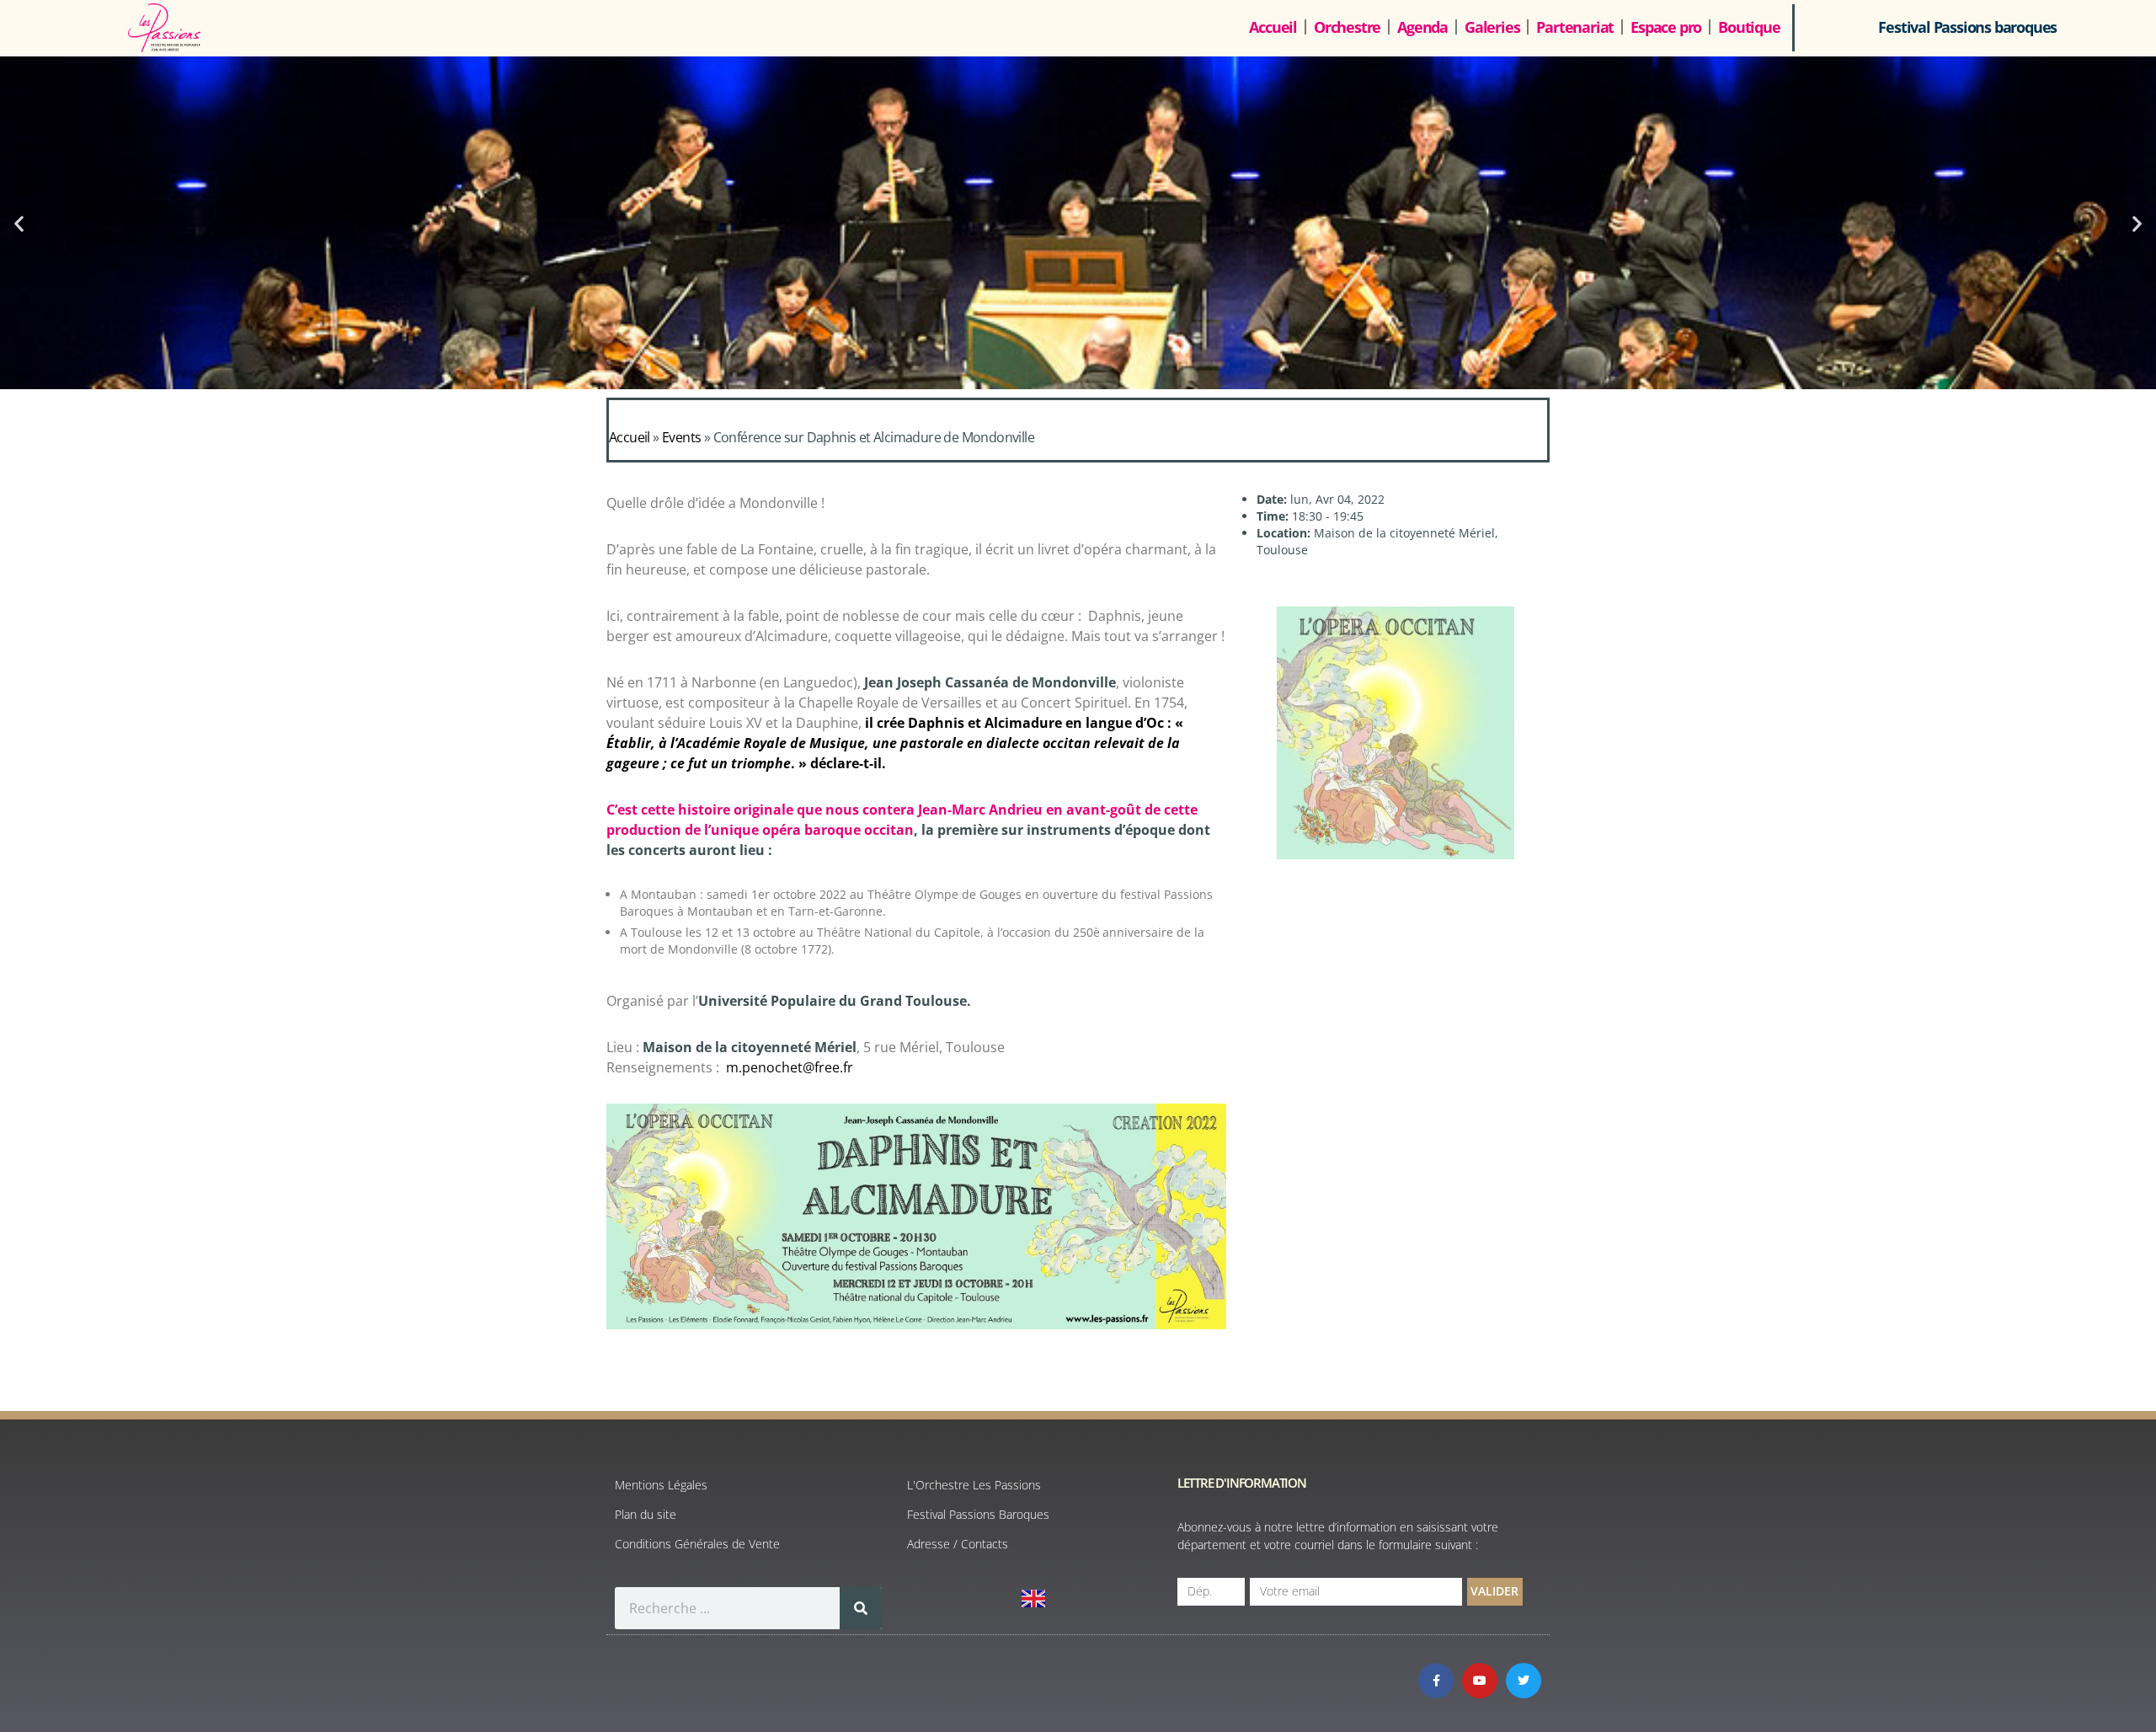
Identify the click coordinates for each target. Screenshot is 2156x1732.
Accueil (1273, 27)
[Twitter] (1524, 1681)
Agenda (1422, 27)
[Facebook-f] (1436, 1681)
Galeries (1492, 27)
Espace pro (1666, 27)
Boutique (1749, 27)
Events (681, 437)
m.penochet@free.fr (790, 1067)
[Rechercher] (861, 1608)
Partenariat (1575, 27)
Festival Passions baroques (1967, 27)
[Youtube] (1480, 1681)
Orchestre (1347, 27)
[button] (19, 223)
